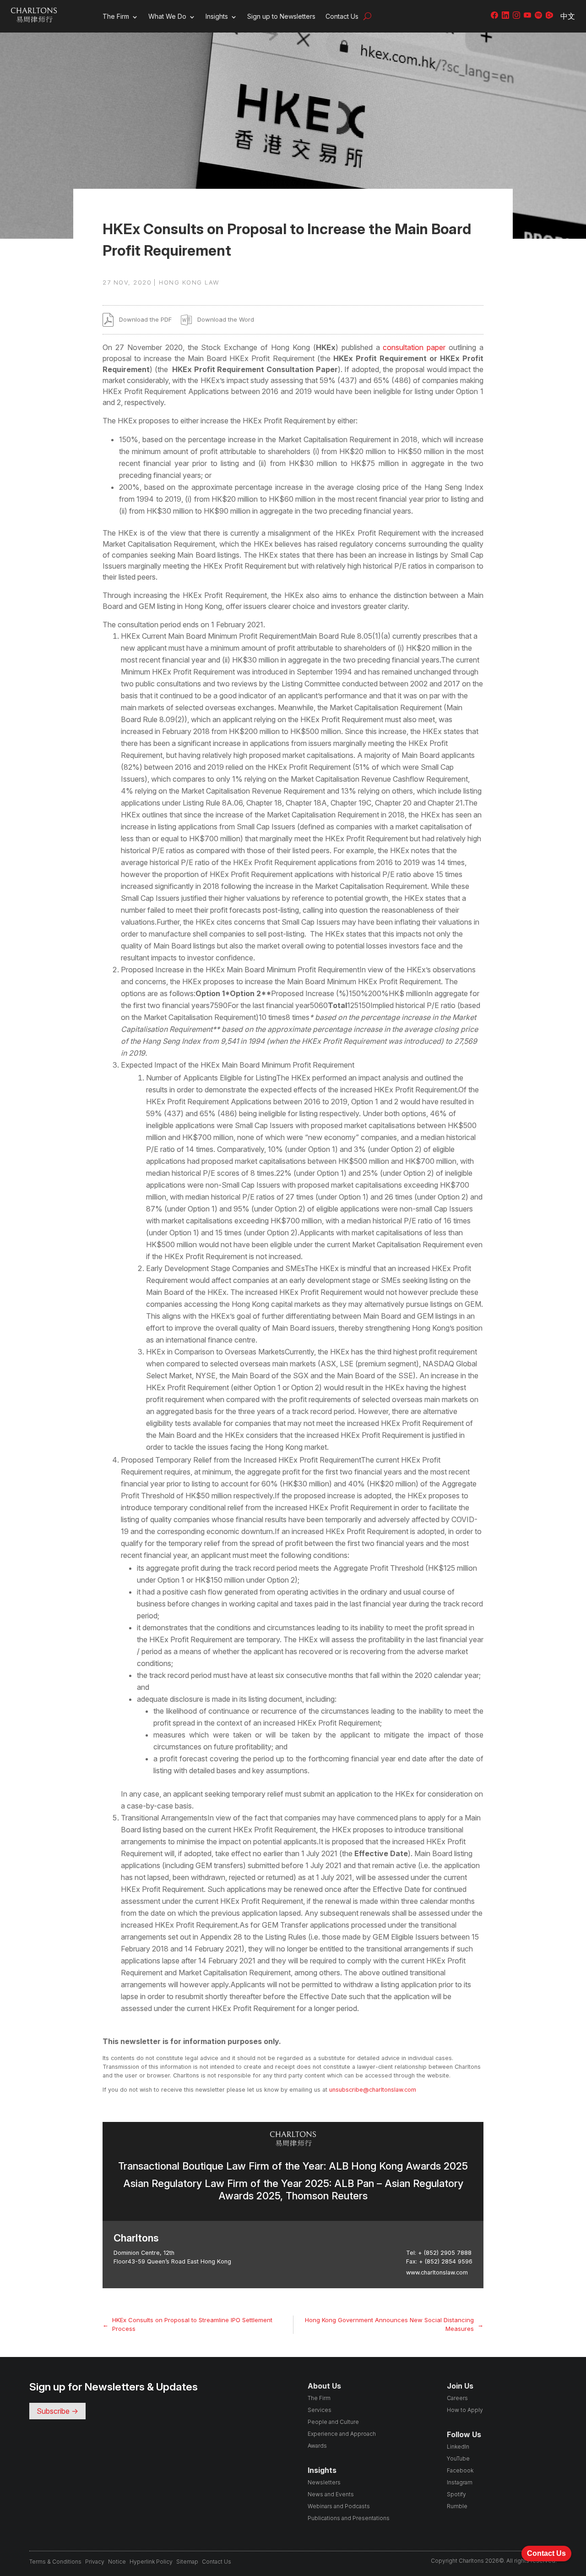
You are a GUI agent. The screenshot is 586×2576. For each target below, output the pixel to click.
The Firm (116, 16)
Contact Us (342, 16)
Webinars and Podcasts (339, 2506)
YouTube (458, 2458)
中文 (568, 16)
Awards (317, 2446)
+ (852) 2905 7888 (445, 2253)
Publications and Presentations (349, 2518)
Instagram (460, 2482)
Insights (217, 16)
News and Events (331, 2494)
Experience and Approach (342, 2434)
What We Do (167, 16)
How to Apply (465, 2410)
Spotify (456, 2494)
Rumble (457, 2506)
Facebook (460, 2470)
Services (320, 2410)
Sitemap (187, 2562)
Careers (457, 2398)
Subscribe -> (57, 2411)
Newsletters (324, 2482)
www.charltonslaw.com (437, 2272)
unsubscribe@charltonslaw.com (373, 2090)
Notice (117, 2562)
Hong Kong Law (189, 282)
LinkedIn (458, 2447)
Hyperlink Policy (151, 2562)
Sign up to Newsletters (281, 16)
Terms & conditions (55, 2562)
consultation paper (414, 347)
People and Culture (333, 2422)
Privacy (95, 2562)
